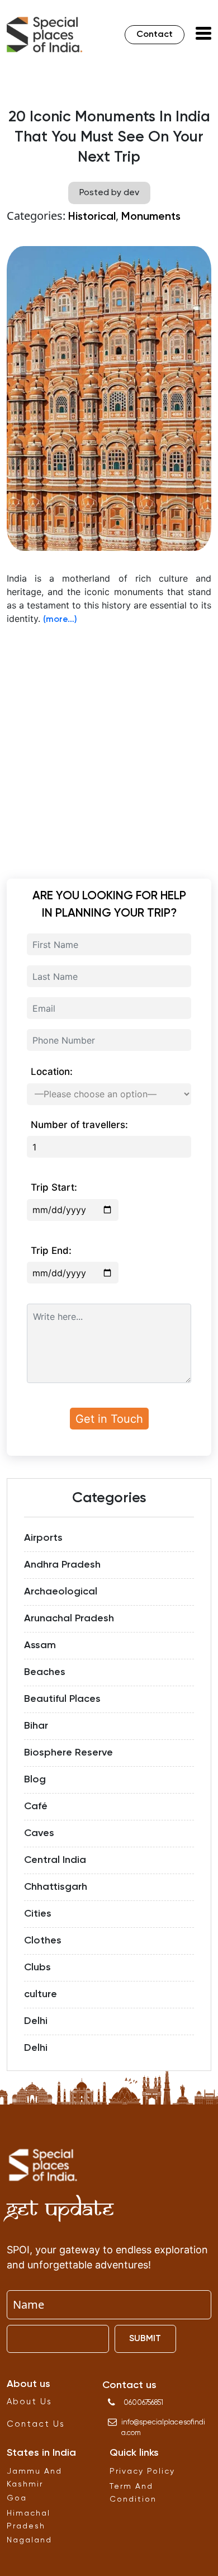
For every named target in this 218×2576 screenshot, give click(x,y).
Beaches (45, 1672)
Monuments (151, 217)
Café (36, 1806)
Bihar (36, 1726)
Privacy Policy (142, 2471)
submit (145, 2339)
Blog (35, 1780)
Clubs (37, 1968)
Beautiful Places (62, 1699)
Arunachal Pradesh (69, 1619)
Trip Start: (54, 1187)
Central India (55, 1860)
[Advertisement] (109, 744)
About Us (29, 2402)
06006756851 (143, 2403)
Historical (92, 217)
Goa (17, 2498)
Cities (38, 1914)
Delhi (36, 2021)
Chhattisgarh (56, 1887)
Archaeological (61, 1592)
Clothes (43, 1941)
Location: (52, 1072)
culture (41, 1994)
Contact (155, 35)
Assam (40, 1645)
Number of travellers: (79, 1125)
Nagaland (29, 2540)
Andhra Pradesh (62, 1565)
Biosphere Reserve (68, 1753)
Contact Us (36, 2424)
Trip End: (51, 1251)
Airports (43, 1538)
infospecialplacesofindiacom (163, 2428)
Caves (39, 1833)
